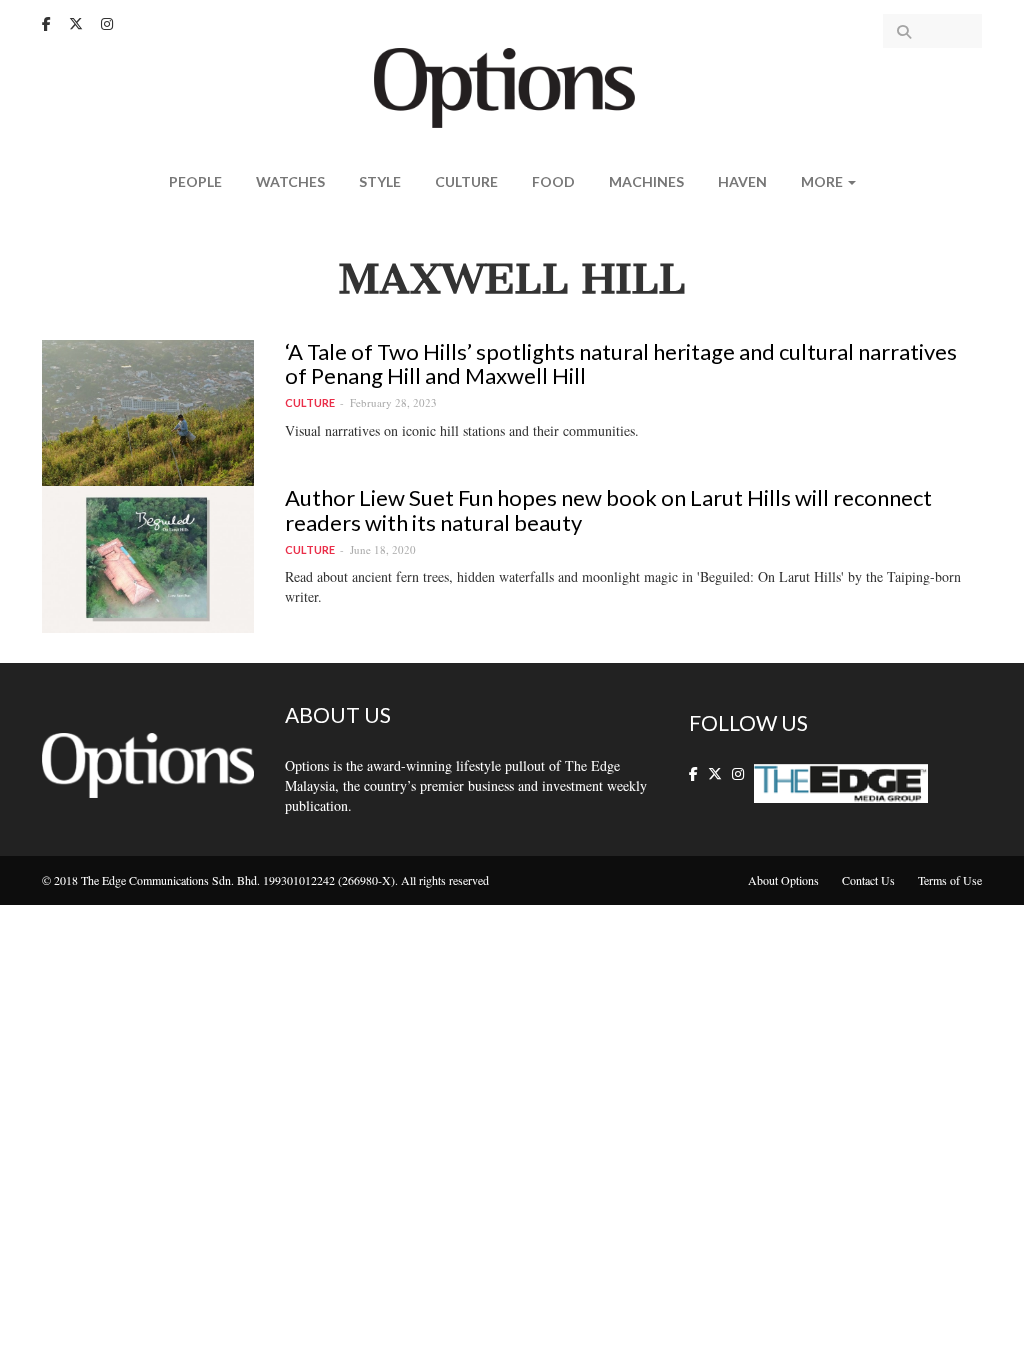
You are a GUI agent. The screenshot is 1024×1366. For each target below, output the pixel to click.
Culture (466, 181)
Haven (742, 181)
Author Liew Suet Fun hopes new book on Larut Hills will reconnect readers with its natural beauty (608, 509)
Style (380, 181)
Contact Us (868, 880)
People (195, 181)
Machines (646, 181)
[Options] (512, 85)
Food (553, 181)
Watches (290, 181)
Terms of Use (950, 880)
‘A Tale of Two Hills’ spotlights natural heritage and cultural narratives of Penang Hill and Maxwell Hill (621, 363)
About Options (783, 880)
